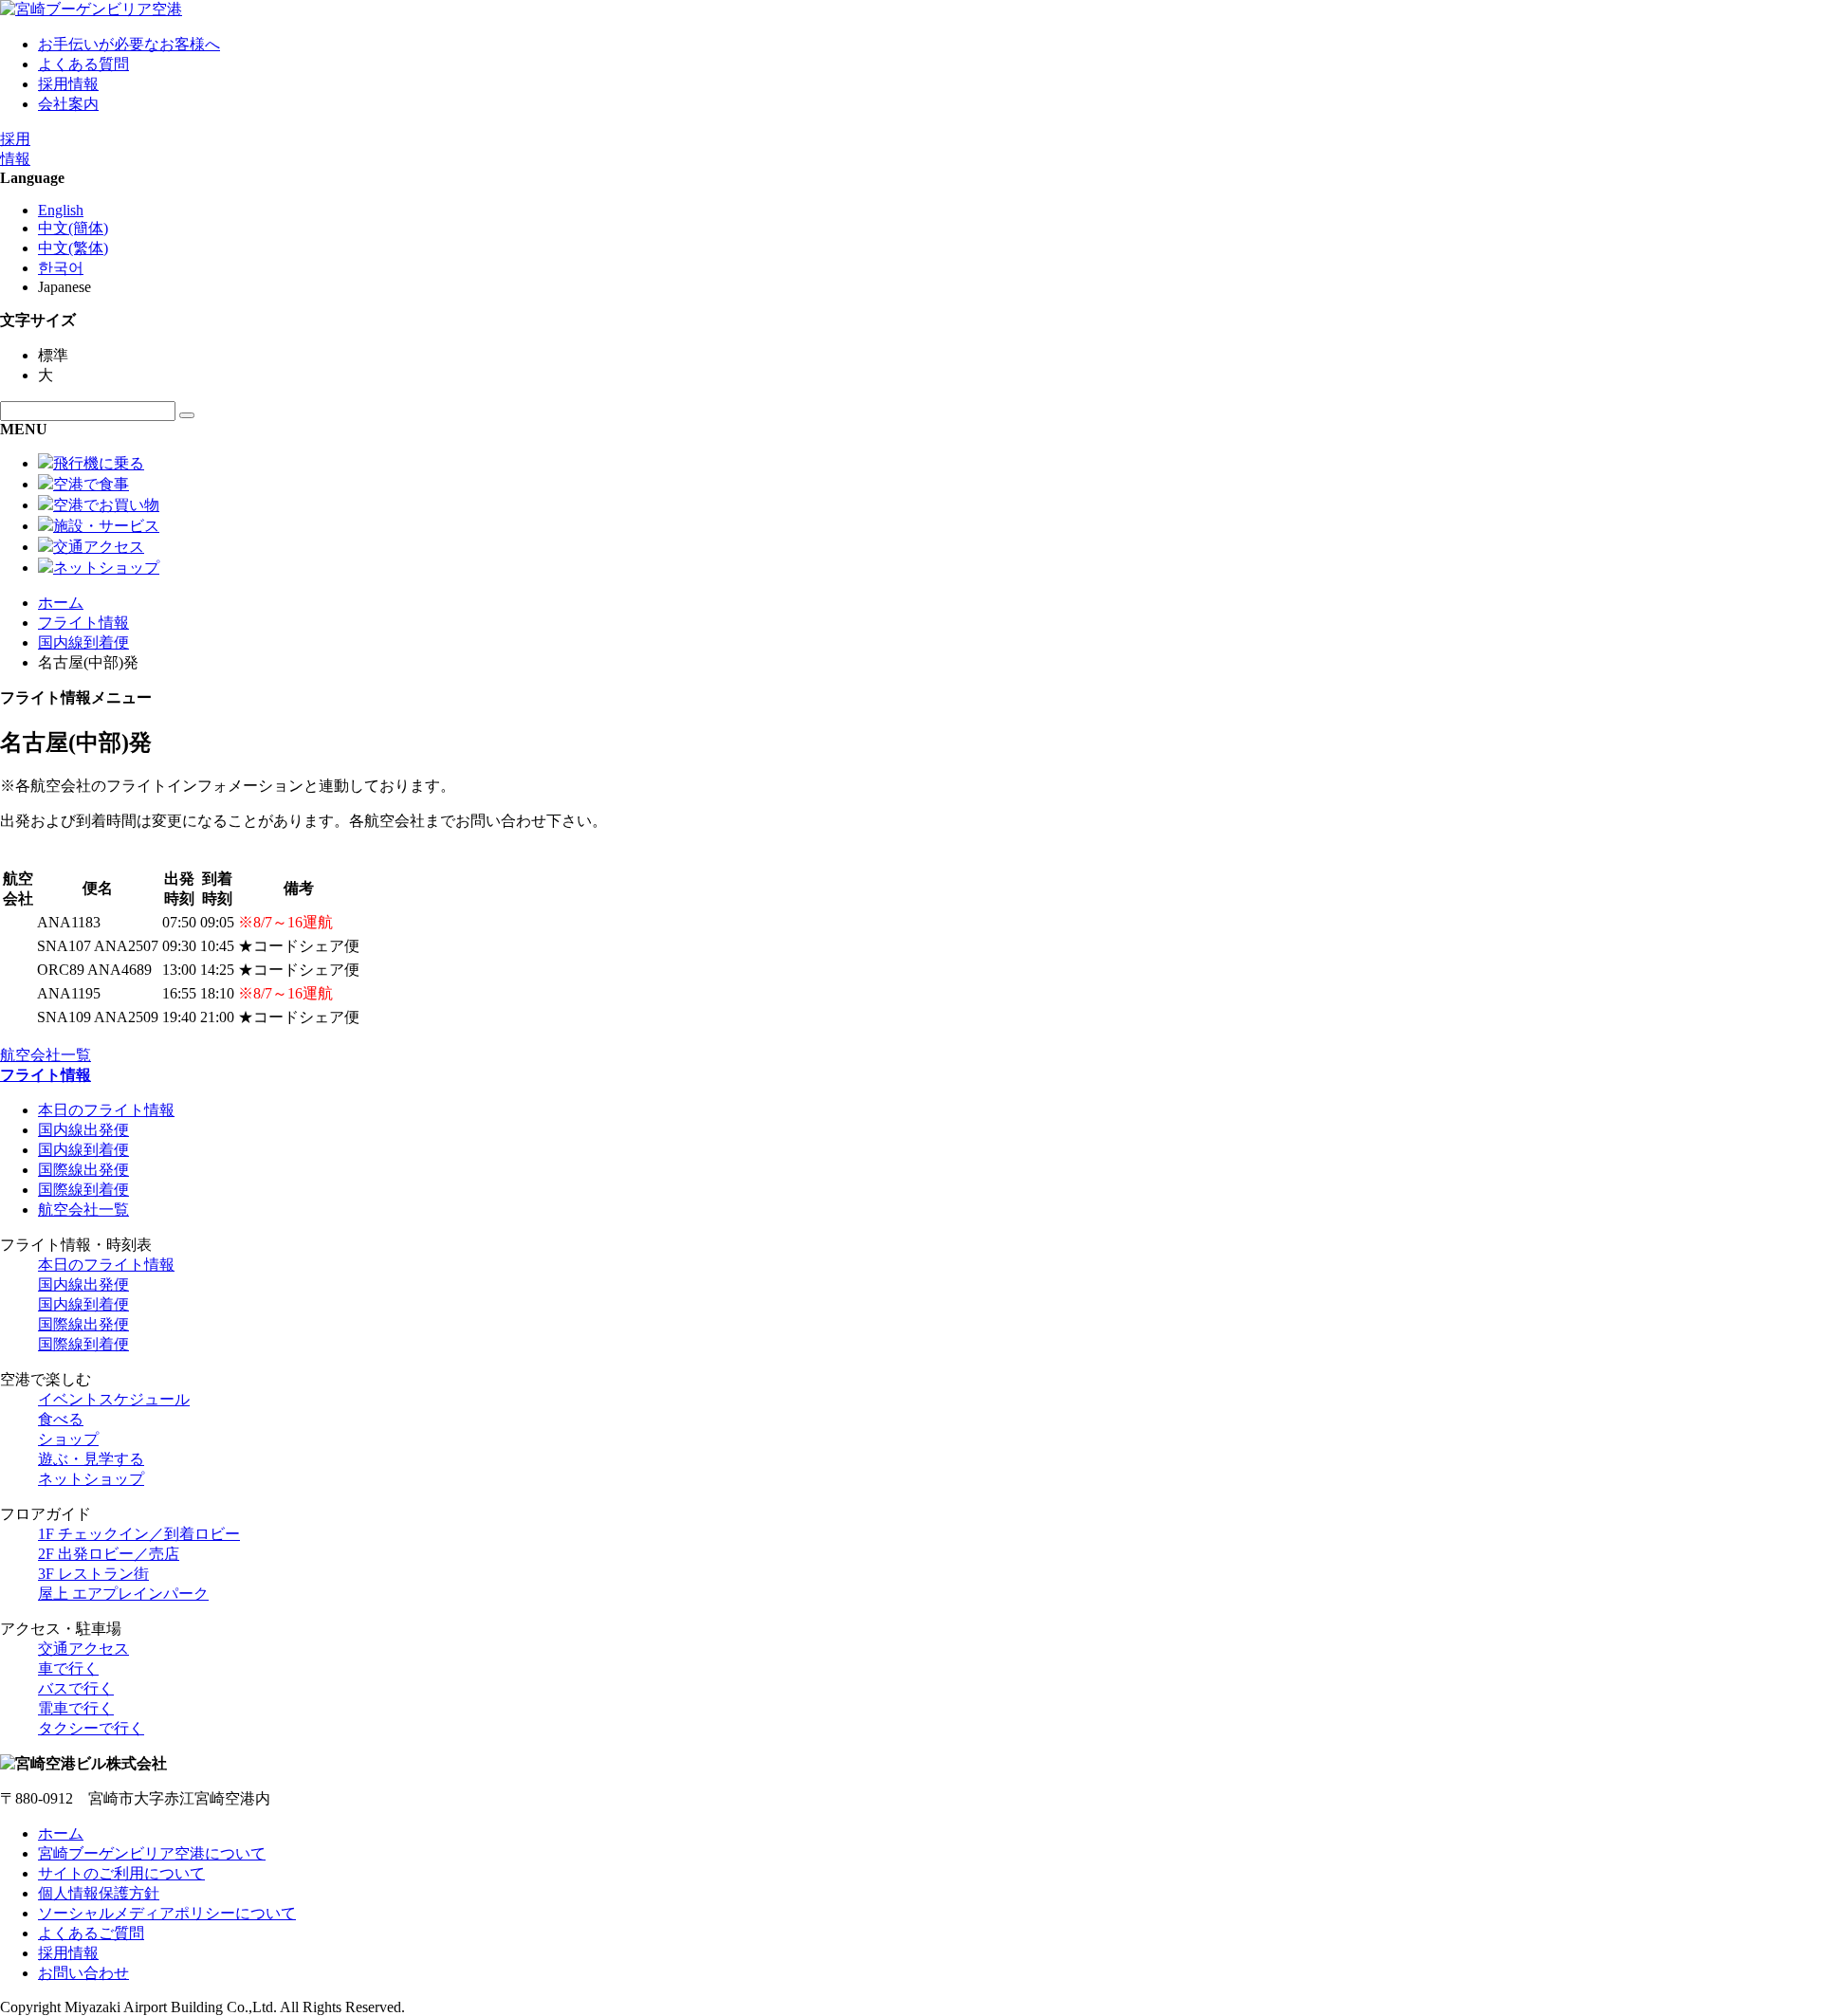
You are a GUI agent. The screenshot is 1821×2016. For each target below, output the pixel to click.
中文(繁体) (73, 248)
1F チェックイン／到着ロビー (139, 1534)
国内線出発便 (83, 1130)
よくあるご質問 (91, 1933)
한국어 (61, 268)
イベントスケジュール (114, 1399)
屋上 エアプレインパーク (123, 1594)
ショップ (68, 1439)
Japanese (64, 287)
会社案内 (68, 104)
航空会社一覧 (46, 1055)
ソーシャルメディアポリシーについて (167, 1913)
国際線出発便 (83, 1170)
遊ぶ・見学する (91, 1459)
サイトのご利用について (121, 1873)
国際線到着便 (83, 1190)
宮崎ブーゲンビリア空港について (152, 1853)
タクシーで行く (91, 1728)
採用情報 (68, 84)
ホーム (61, 603)
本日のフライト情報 (106, 1110)
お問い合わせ (83, 1973)
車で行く (68, 1668)
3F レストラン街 (93, 1574)
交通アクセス (83, 1649)
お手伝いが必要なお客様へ (129, 44)
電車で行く (76, 1708)
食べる (61, 1419)
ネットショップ (91, 1479)
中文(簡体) (73, 228)
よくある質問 (83, 64)
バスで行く (76, 1688)
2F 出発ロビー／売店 (109, 1554)
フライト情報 (83, 623)
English (61, 210)
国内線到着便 (83, 642)
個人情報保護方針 (99, 1893)
